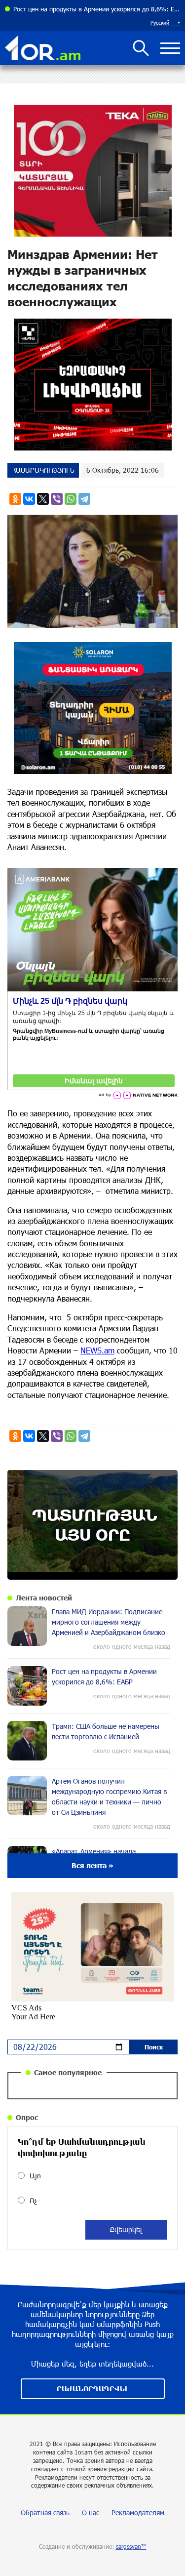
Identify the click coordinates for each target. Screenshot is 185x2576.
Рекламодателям (138, 2513)
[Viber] (57, 499)
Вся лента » (92, 1865)
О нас (91, 2513)
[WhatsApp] (71, 499)
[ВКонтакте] (29, 499)
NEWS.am (97, 1350)
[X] (43, 499)
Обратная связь (45, 2513)
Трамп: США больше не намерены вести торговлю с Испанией (97, 9)
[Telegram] (84, 499)
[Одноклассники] (15, 499)
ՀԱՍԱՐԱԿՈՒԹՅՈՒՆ (43, 470)
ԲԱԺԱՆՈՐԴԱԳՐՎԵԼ (93, 2389)
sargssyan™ (131, 2546)
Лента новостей (44, 1598)
